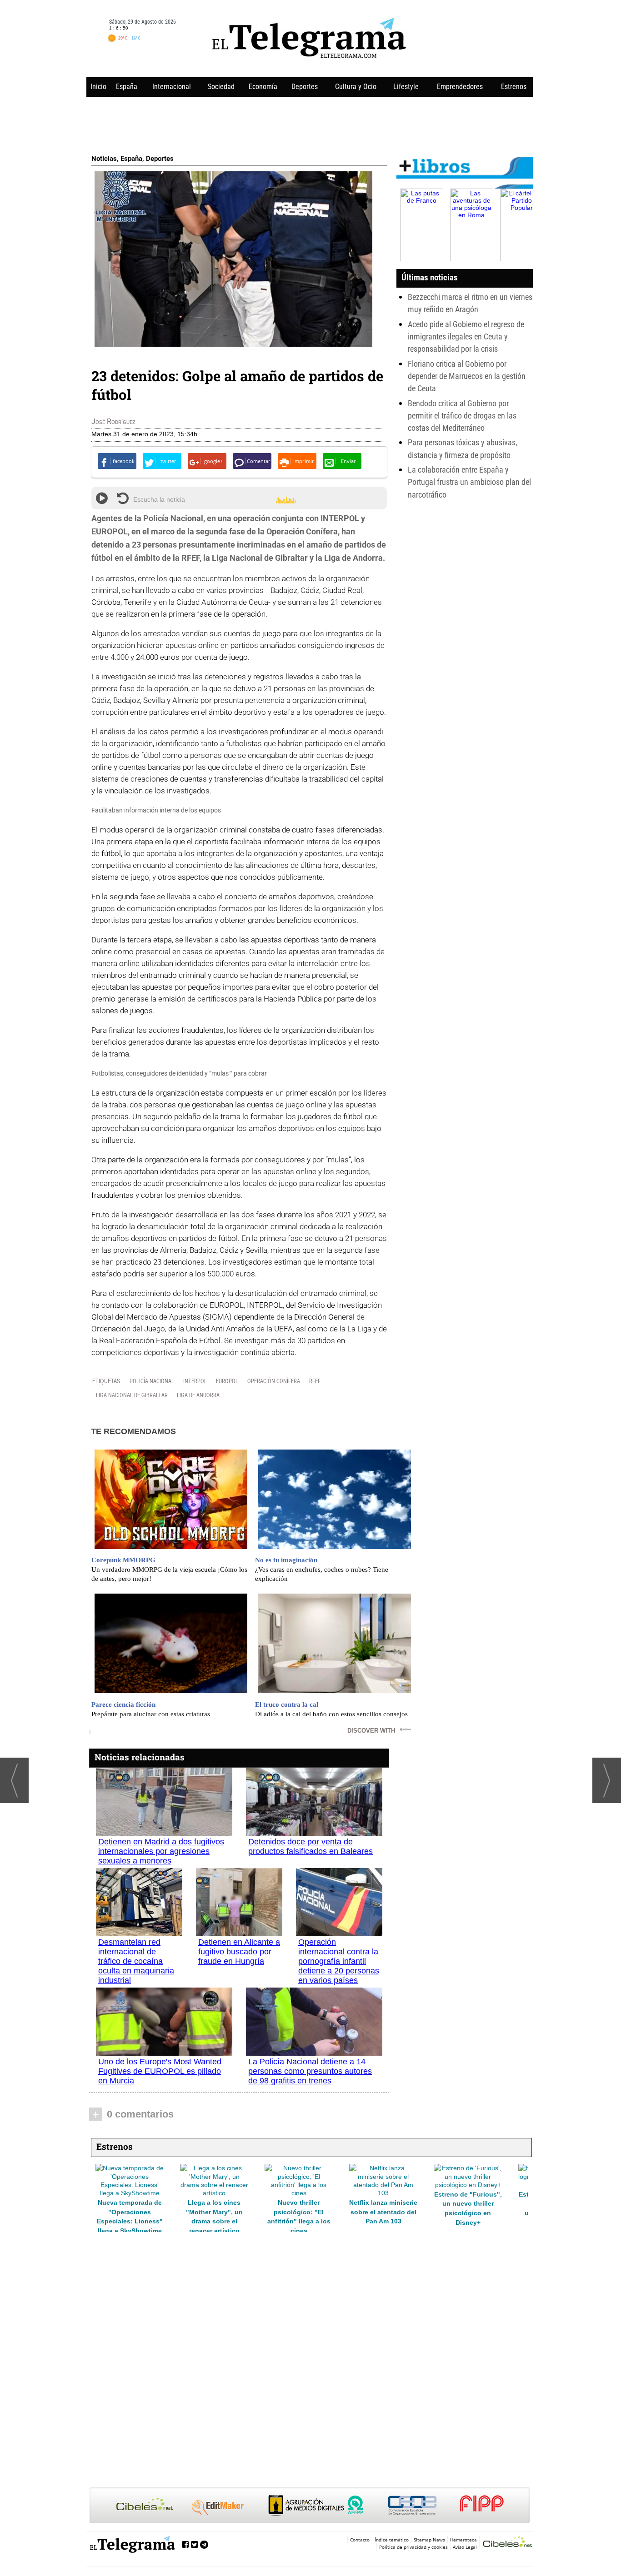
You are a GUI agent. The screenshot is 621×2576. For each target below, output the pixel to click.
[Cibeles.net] (310, 2506)
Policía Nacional (152, 1381)
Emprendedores (460, 87)
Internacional (172, 87)
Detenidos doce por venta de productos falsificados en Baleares (310, 1846)
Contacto (360, 2540)
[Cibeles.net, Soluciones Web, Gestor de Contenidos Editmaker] (508, 2543)
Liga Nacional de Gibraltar (132, 1395)
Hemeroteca (463, 2540)
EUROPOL (227, 1381)
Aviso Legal (465, 2547)
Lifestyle (406, 87)
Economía (263, 87)
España (127, 87)
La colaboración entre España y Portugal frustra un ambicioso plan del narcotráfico (469, 482)
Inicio (98, 87)
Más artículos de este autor (131, 424)
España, (133, 159)
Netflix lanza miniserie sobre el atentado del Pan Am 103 (214, 2212)
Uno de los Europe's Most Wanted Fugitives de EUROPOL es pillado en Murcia (160, 2071)
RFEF (315, 1381)
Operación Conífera (274, 1381)
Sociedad (221, 87)
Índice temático (392, 2540)
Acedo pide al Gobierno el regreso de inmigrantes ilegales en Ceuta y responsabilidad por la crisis (466, 337)
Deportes (305, 87)
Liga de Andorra (198, 1395)
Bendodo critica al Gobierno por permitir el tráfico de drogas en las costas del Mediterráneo (462, 416)
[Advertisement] (310, 124)
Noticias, (106, 159)
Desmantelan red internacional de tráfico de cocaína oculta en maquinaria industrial (136, 1961)
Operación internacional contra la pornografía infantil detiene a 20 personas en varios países (339, 1961)
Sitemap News (429, 2540)
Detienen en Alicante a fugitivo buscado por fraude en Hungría (239, 1952)
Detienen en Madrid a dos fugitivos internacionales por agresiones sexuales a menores (161, 1851)
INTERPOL (195, 1381)
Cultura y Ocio (356, 87)
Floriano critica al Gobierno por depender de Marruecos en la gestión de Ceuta (467, 376)
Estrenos (514, 87)
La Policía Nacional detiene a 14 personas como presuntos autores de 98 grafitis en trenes (310, 2071)
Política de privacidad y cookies (413, 2547)
